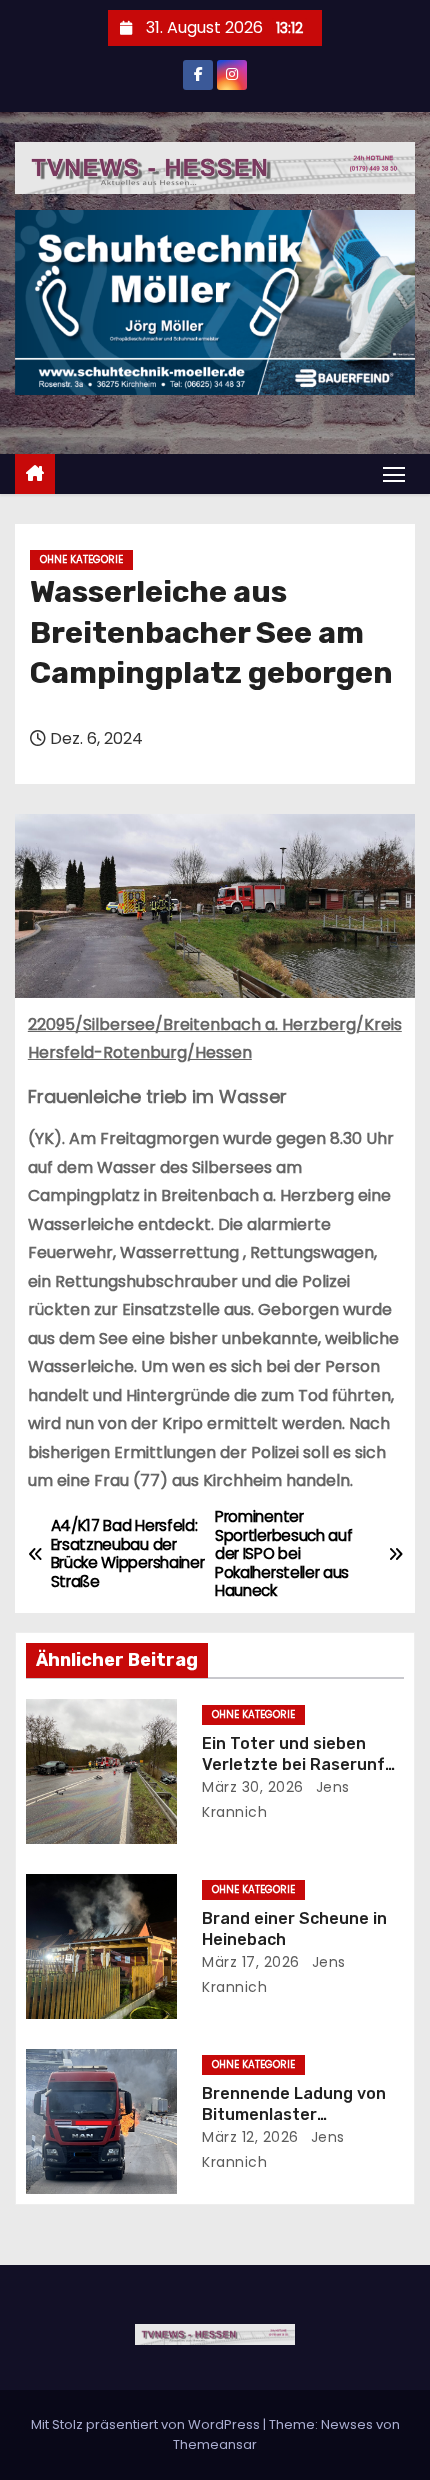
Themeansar (215, 2444)
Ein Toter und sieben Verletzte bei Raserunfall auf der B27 (302, 1765)
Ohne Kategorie (81, 559)
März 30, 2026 (253, 1787)
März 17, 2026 (251, 1962)
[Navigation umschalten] (394, 473)
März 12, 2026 (250, 2137)
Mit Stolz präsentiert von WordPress (147, 2424)
